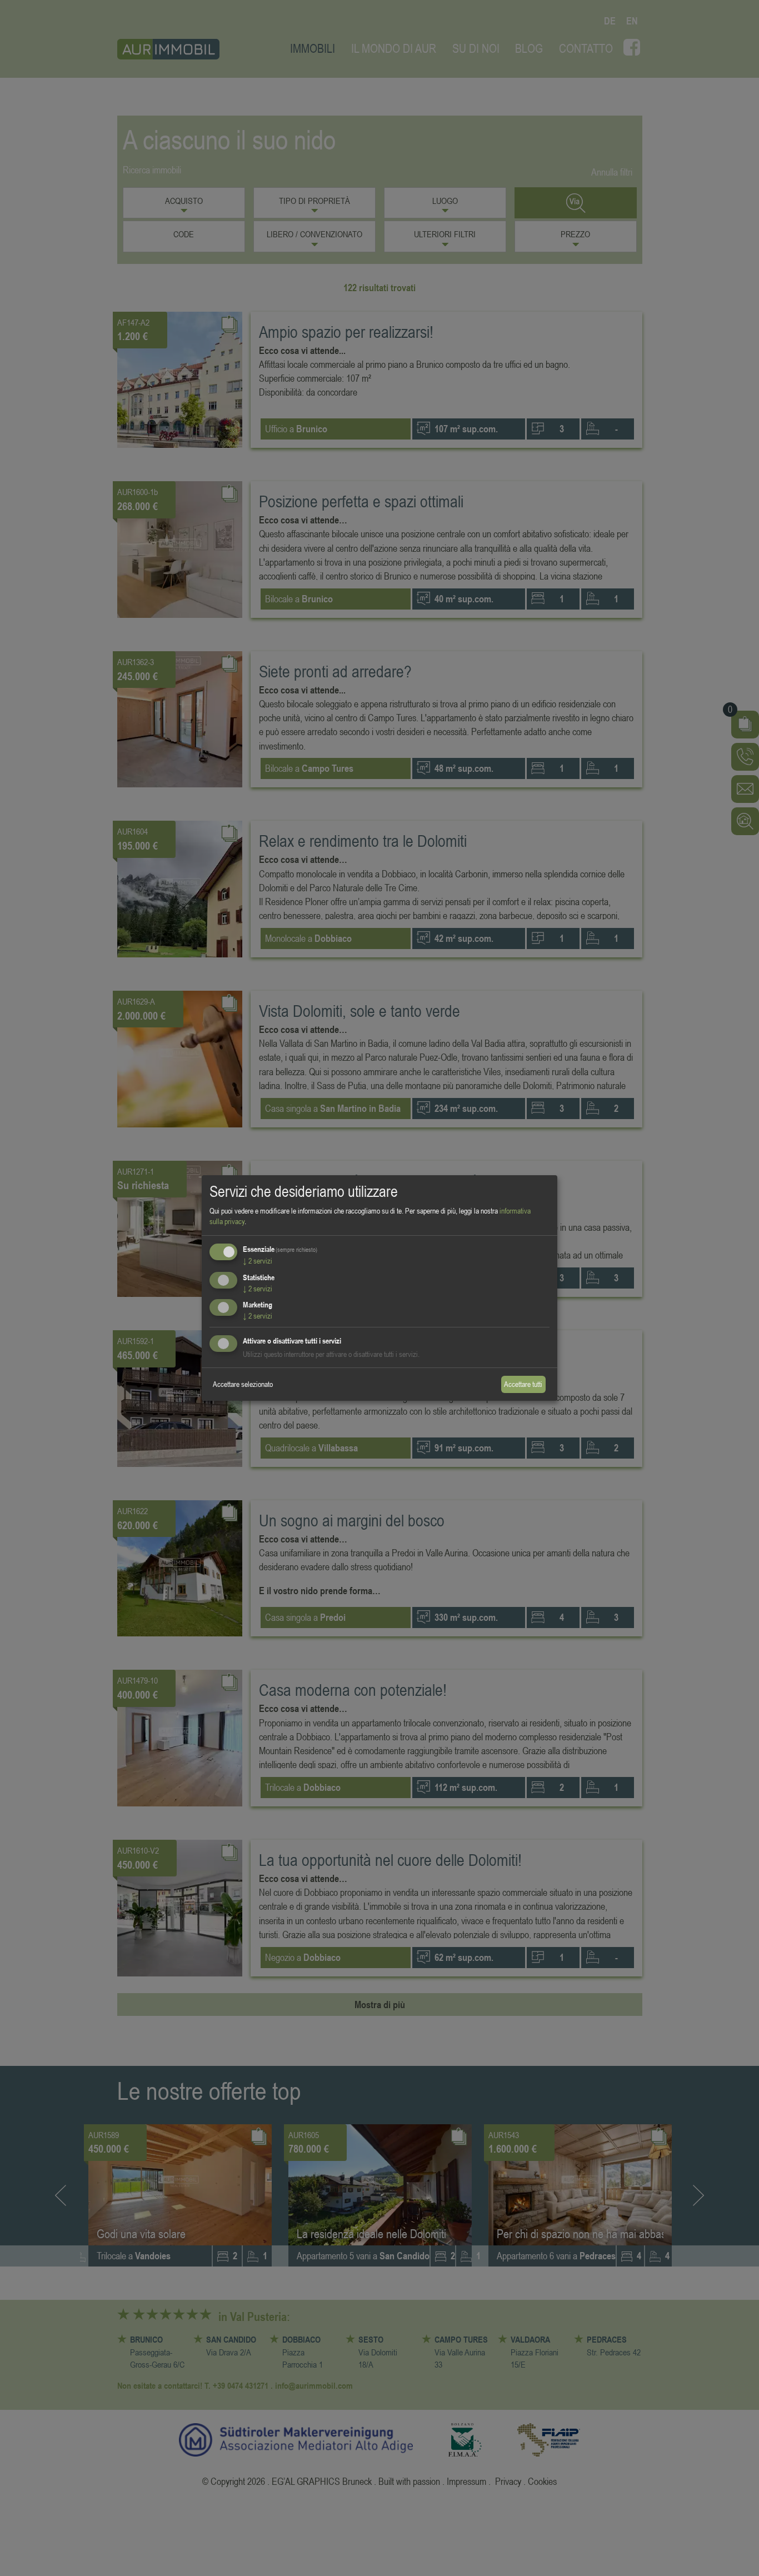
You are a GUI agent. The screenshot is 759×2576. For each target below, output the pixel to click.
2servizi (258, 1261)
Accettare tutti (523, 1384)
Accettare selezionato (243, 1384)
